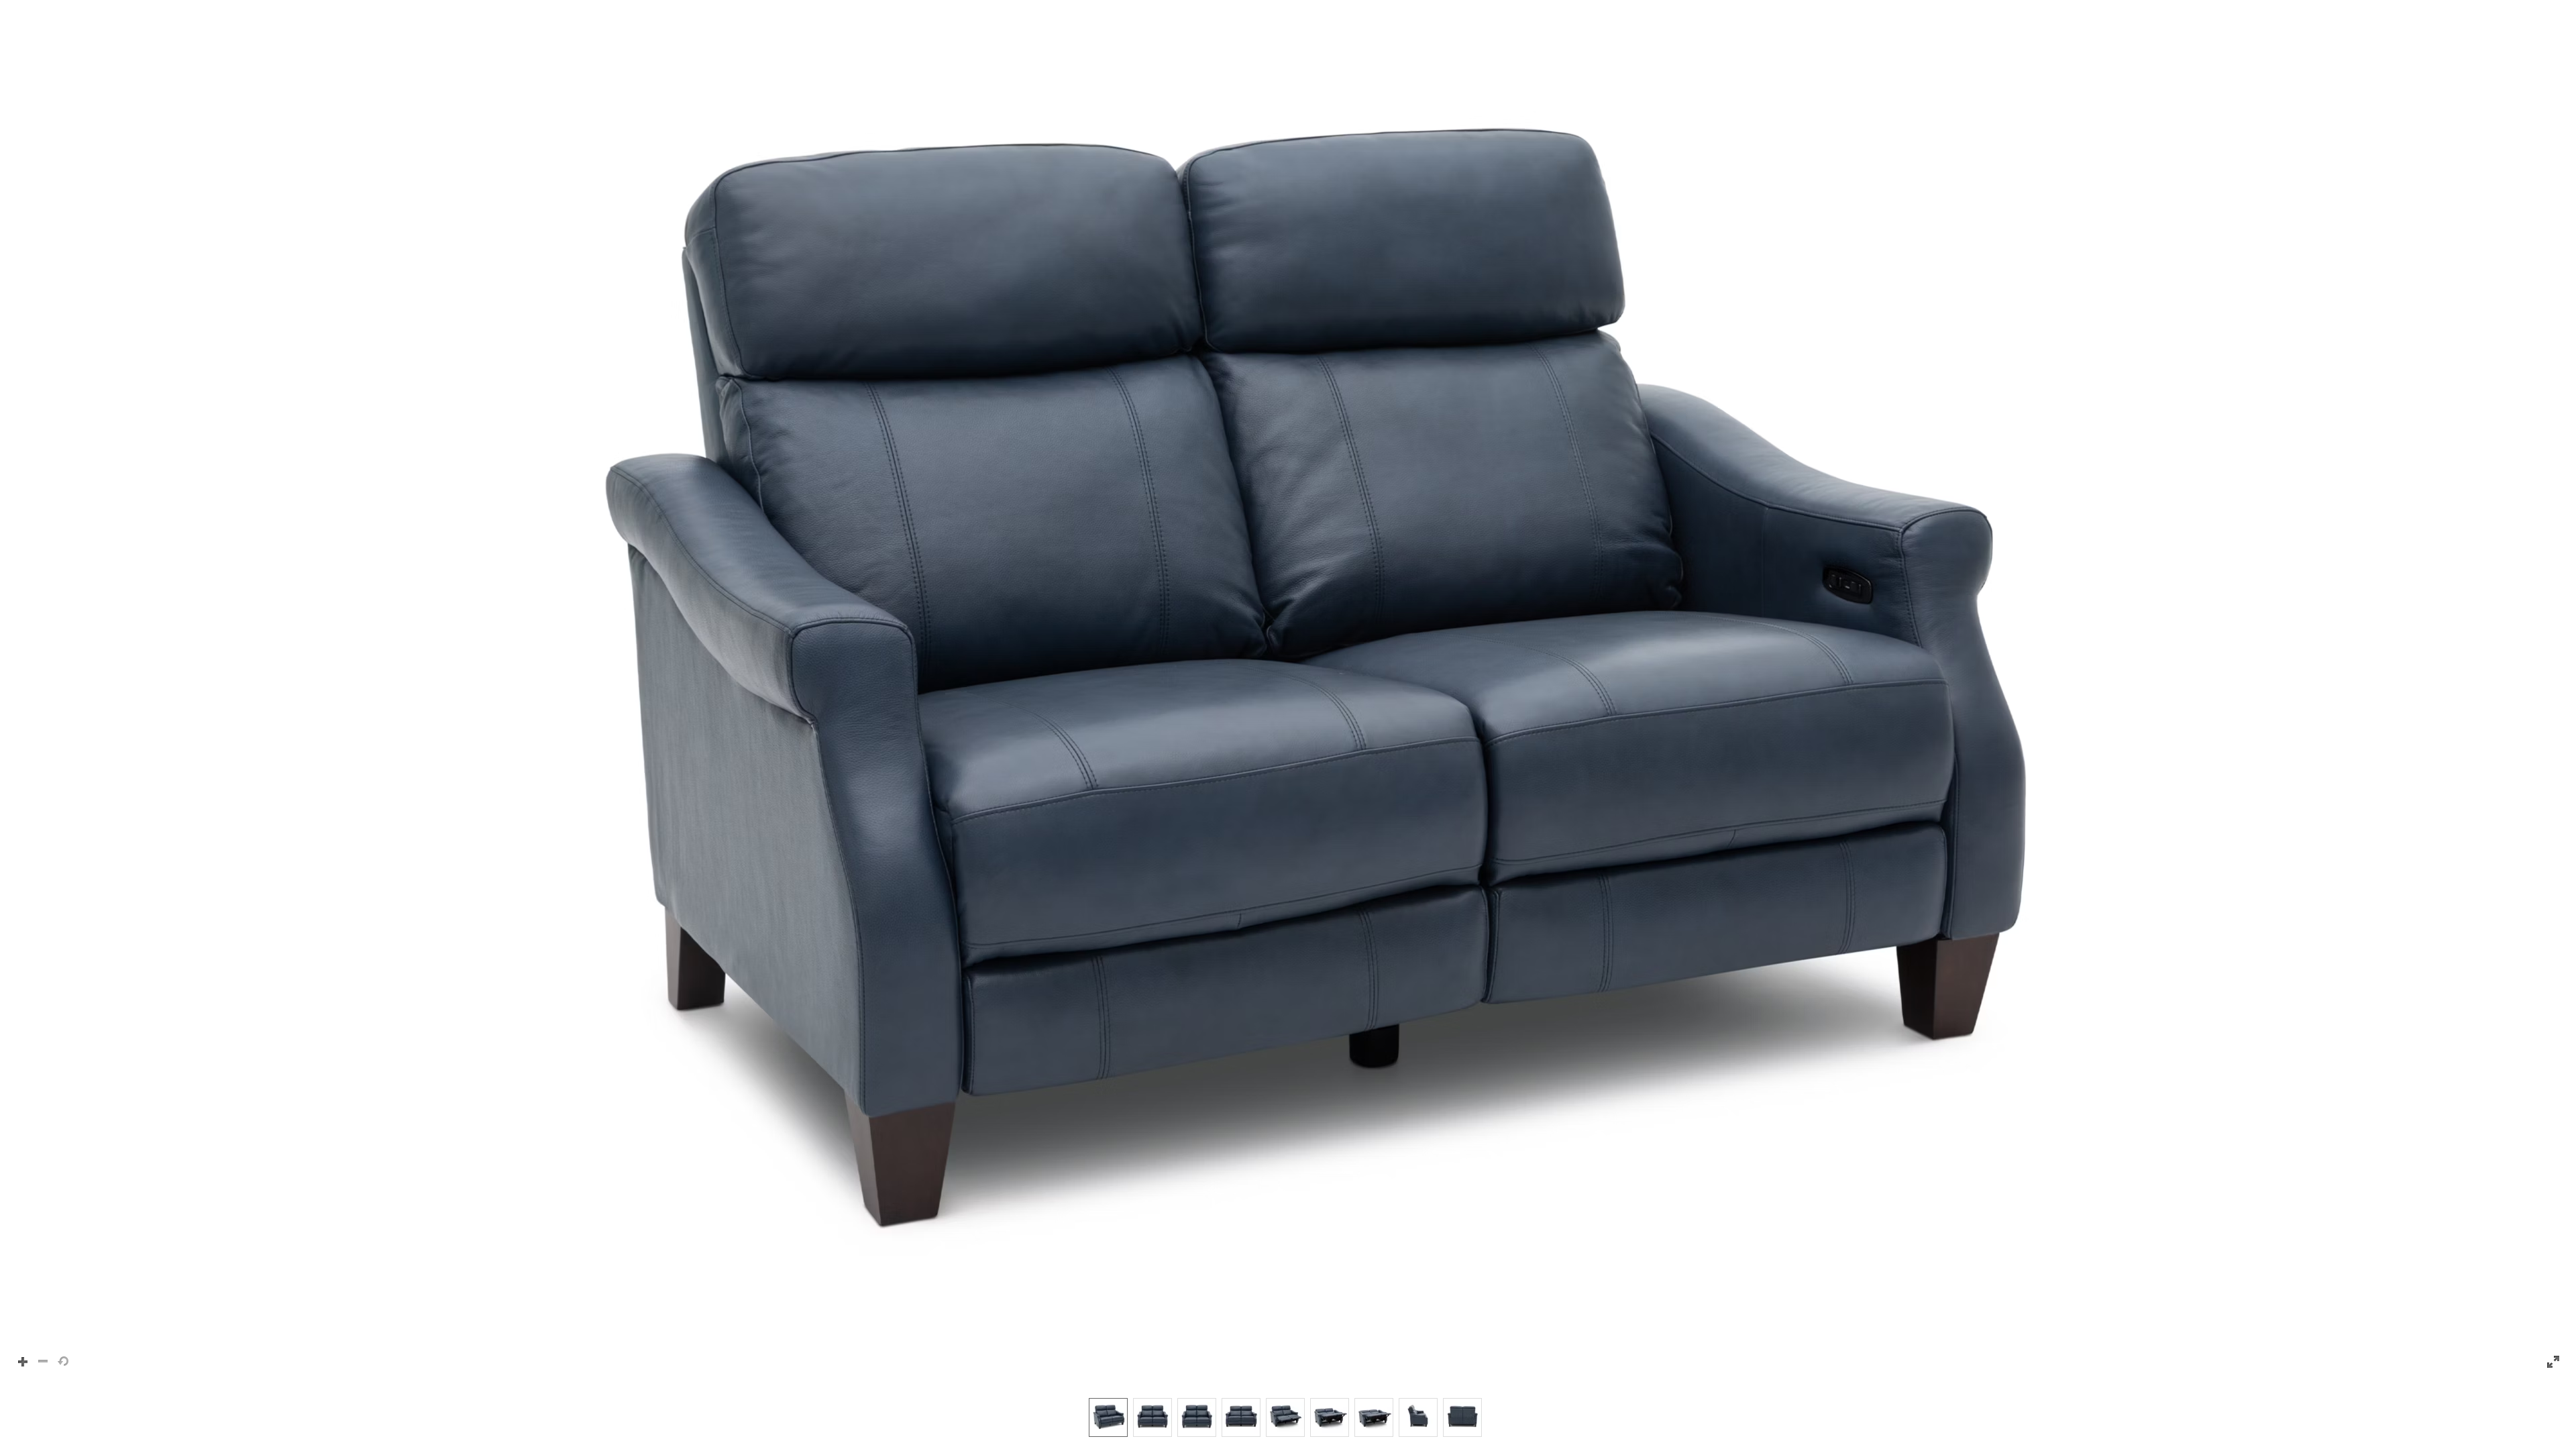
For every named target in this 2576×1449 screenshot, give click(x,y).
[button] (1288, 692)
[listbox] (1288, 1417)
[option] (1108, 1417)
